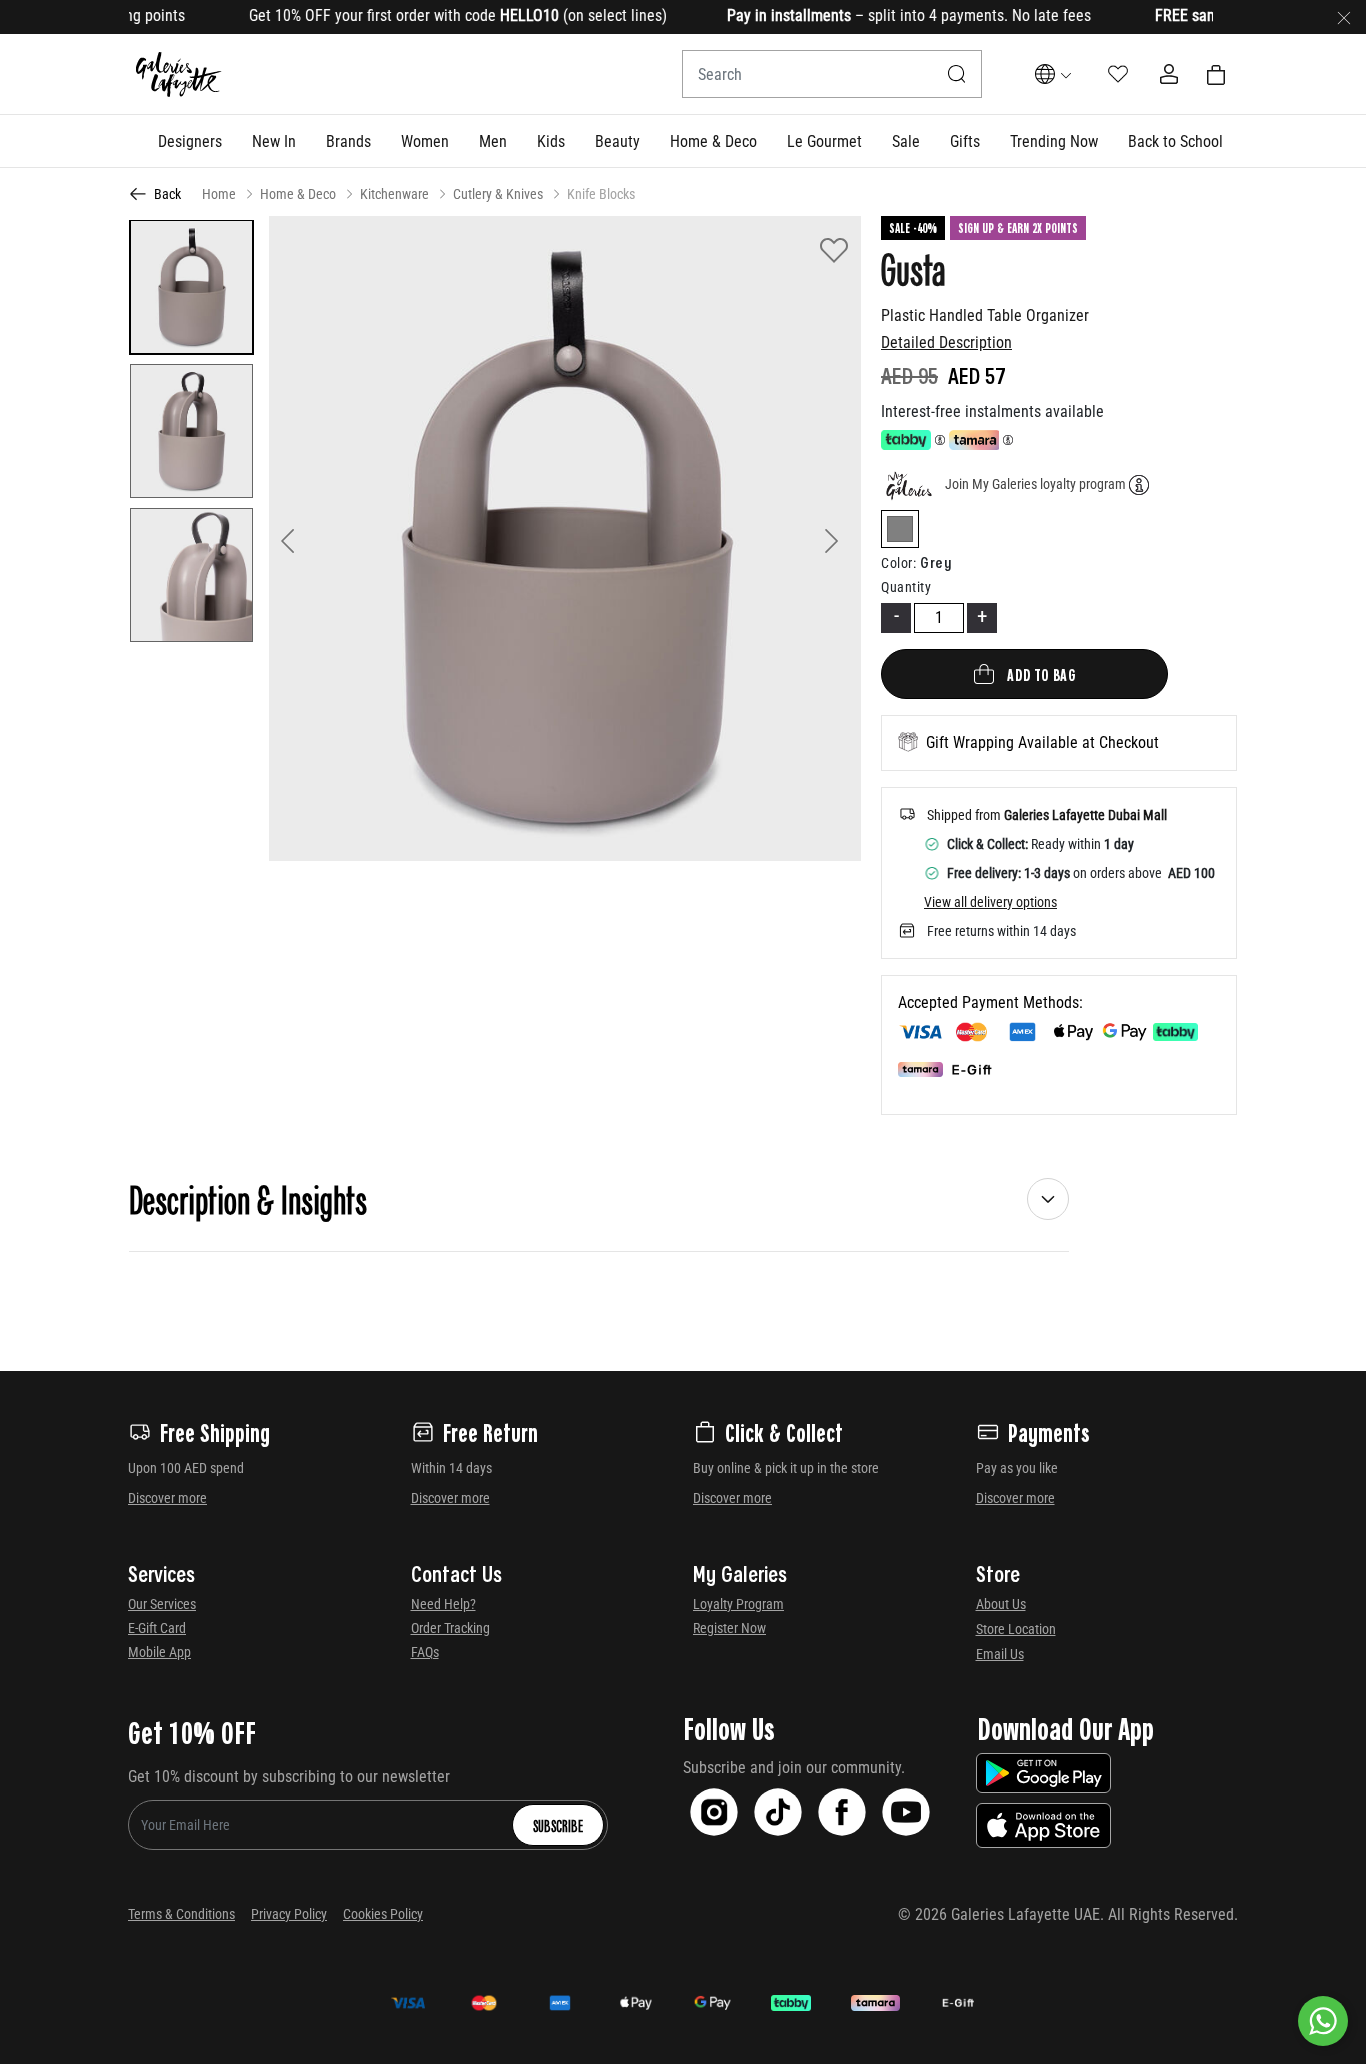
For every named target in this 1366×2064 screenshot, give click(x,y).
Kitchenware (394, 194)
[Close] (1344, 17)
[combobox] (832, 74)
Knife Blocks (601, 194)
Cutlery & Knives (498, 194)
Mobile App (159, 1652)
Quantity (906, 587)
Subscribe (558, 1825)
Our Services (162, 1604)
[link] (348, 141)
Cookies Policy (383, 1914)
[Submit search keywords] (957, 74)
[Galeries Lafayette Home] (179, 74)
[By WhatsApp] (1323, 2021)
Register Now (729, 1628)
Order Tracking (450, 1628)
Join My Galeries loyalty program (1035, 484)
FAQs (425, 1652)
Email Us (1000, 1654)
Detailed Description (946, 342)
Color (898, 563)
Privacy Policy (289, 1914)
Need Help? (443, 1604)
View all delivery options (990, 902)
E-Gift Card (157, 1628)
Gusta (913, 268)
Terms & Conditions (181, 1914)
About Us (1001, 1604)
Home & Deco (298, 194)
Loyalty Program (738, 1604)
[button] (190, 141)
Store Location (1016, 1629)
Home (219, 194)
